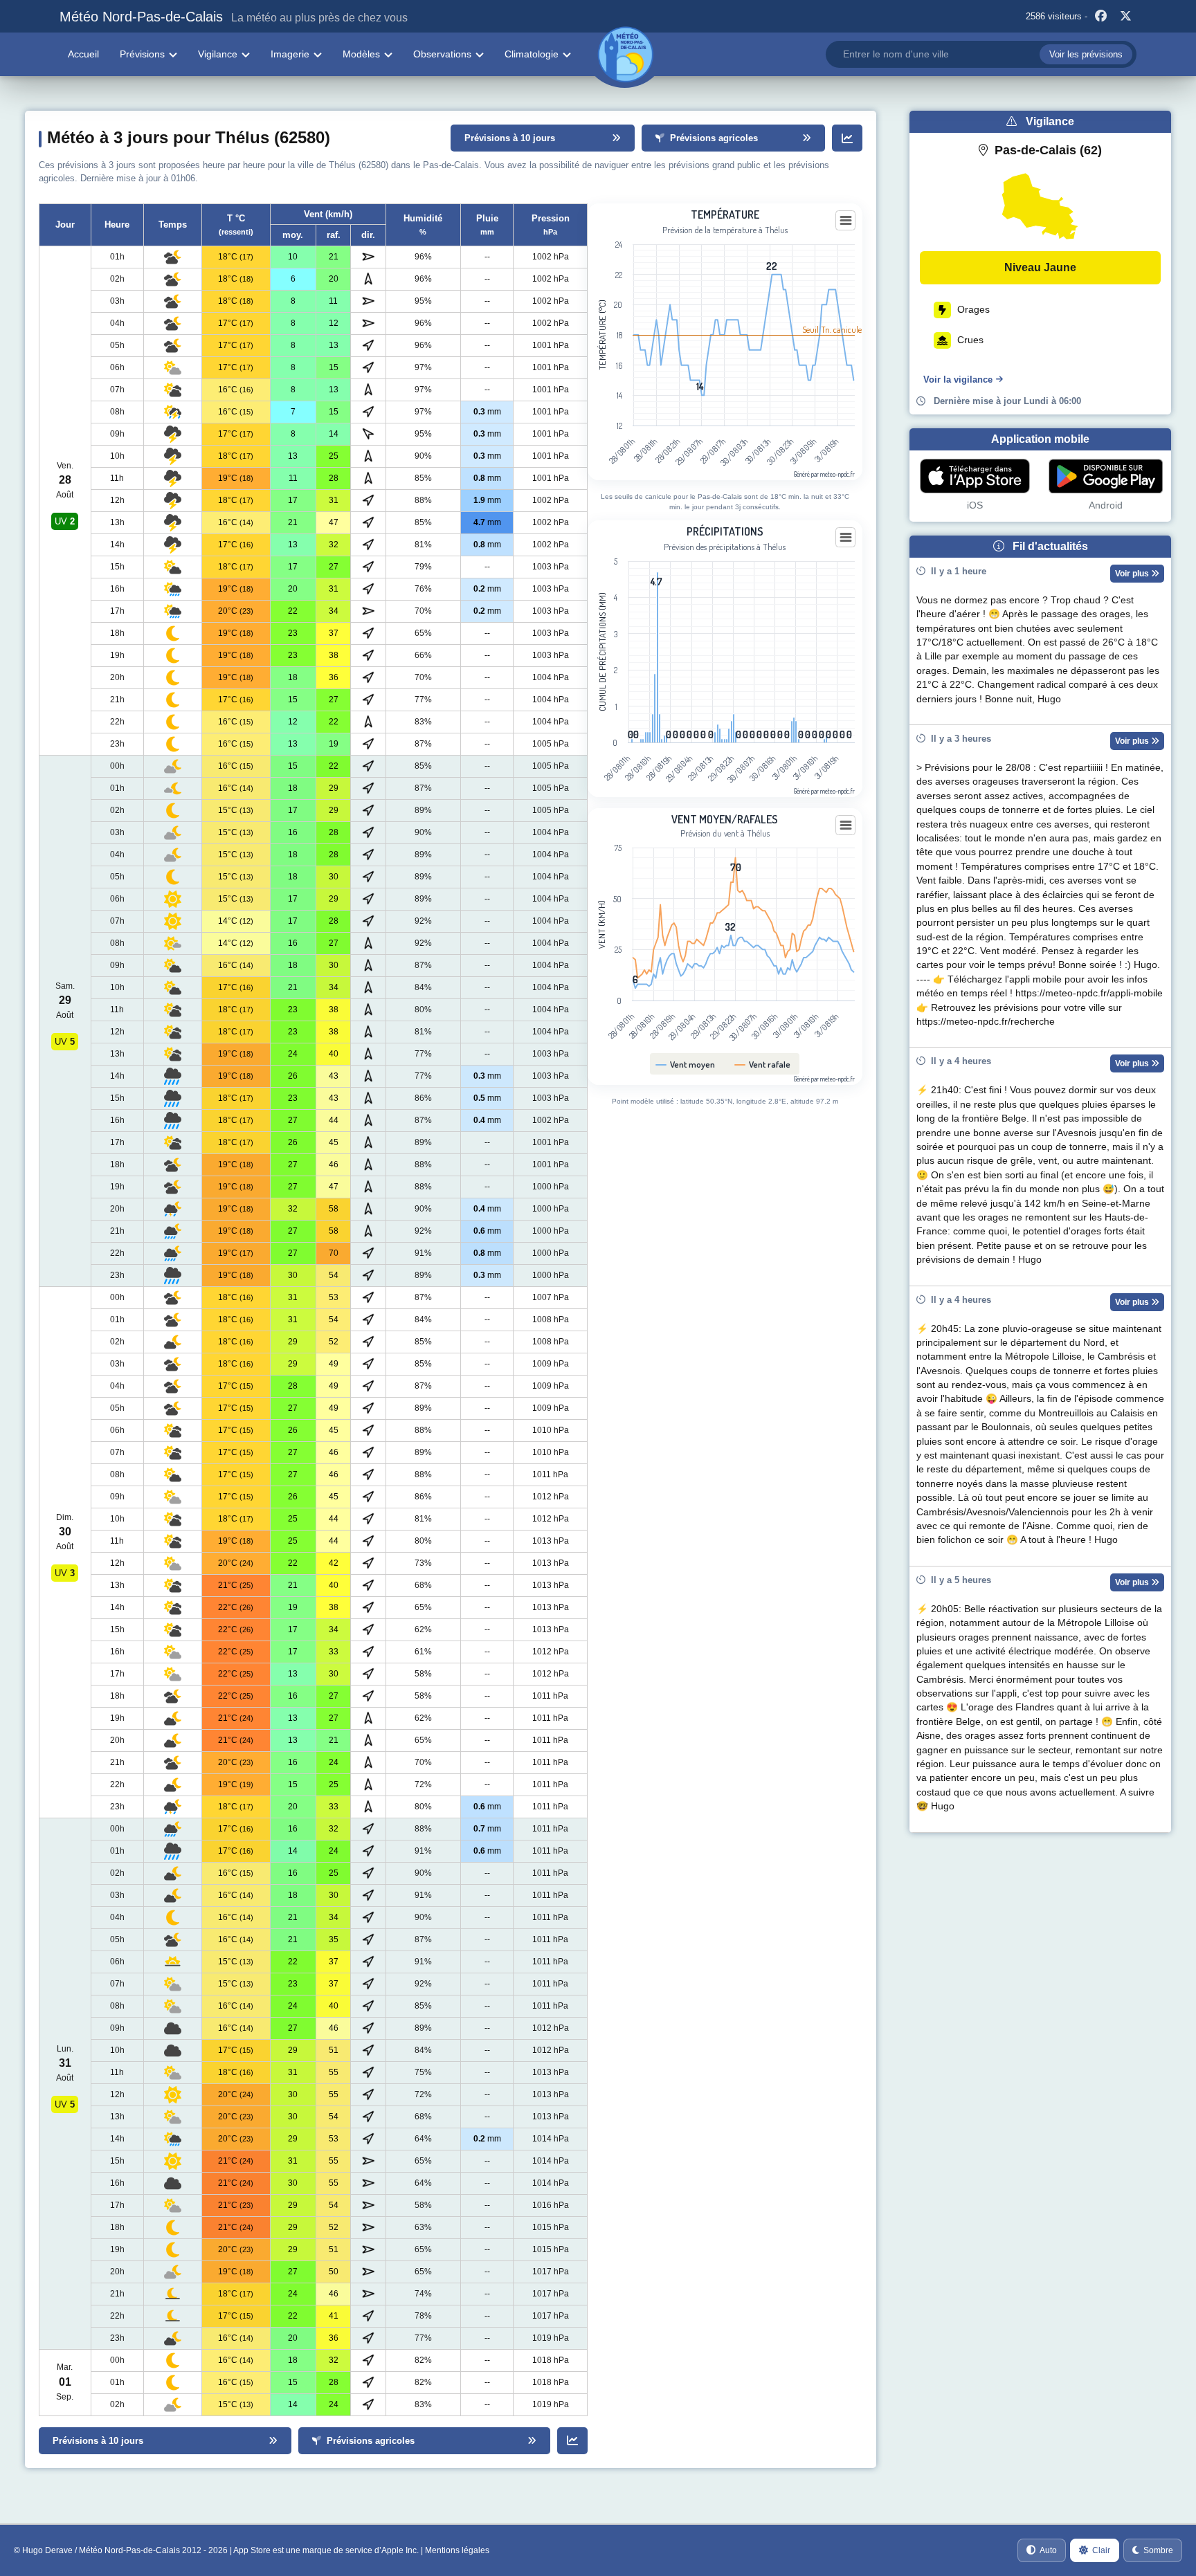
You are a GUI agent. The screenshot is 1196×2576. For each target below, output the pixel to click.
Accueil (83, 54)
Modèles (361, 54)
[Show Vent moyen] (686, 1064)
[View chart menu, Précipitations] (846, 538)
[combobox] (981, 54)
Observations (442, 54)
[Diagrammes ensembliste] (847, 138)
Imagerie (290, 54)
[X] (1126, 17)
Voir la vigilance (958, 380)
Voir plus (1133, 574)
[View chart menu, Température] (846, 221)
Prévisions (142, 54)
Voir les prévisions (1086, 54)
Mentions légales (457, 2550)
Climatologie (532, 54)
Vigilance (218, 54)
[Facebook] (1101, 17)
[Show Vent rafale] (763, 1064)
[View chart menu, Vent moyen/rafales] (846, 825)
